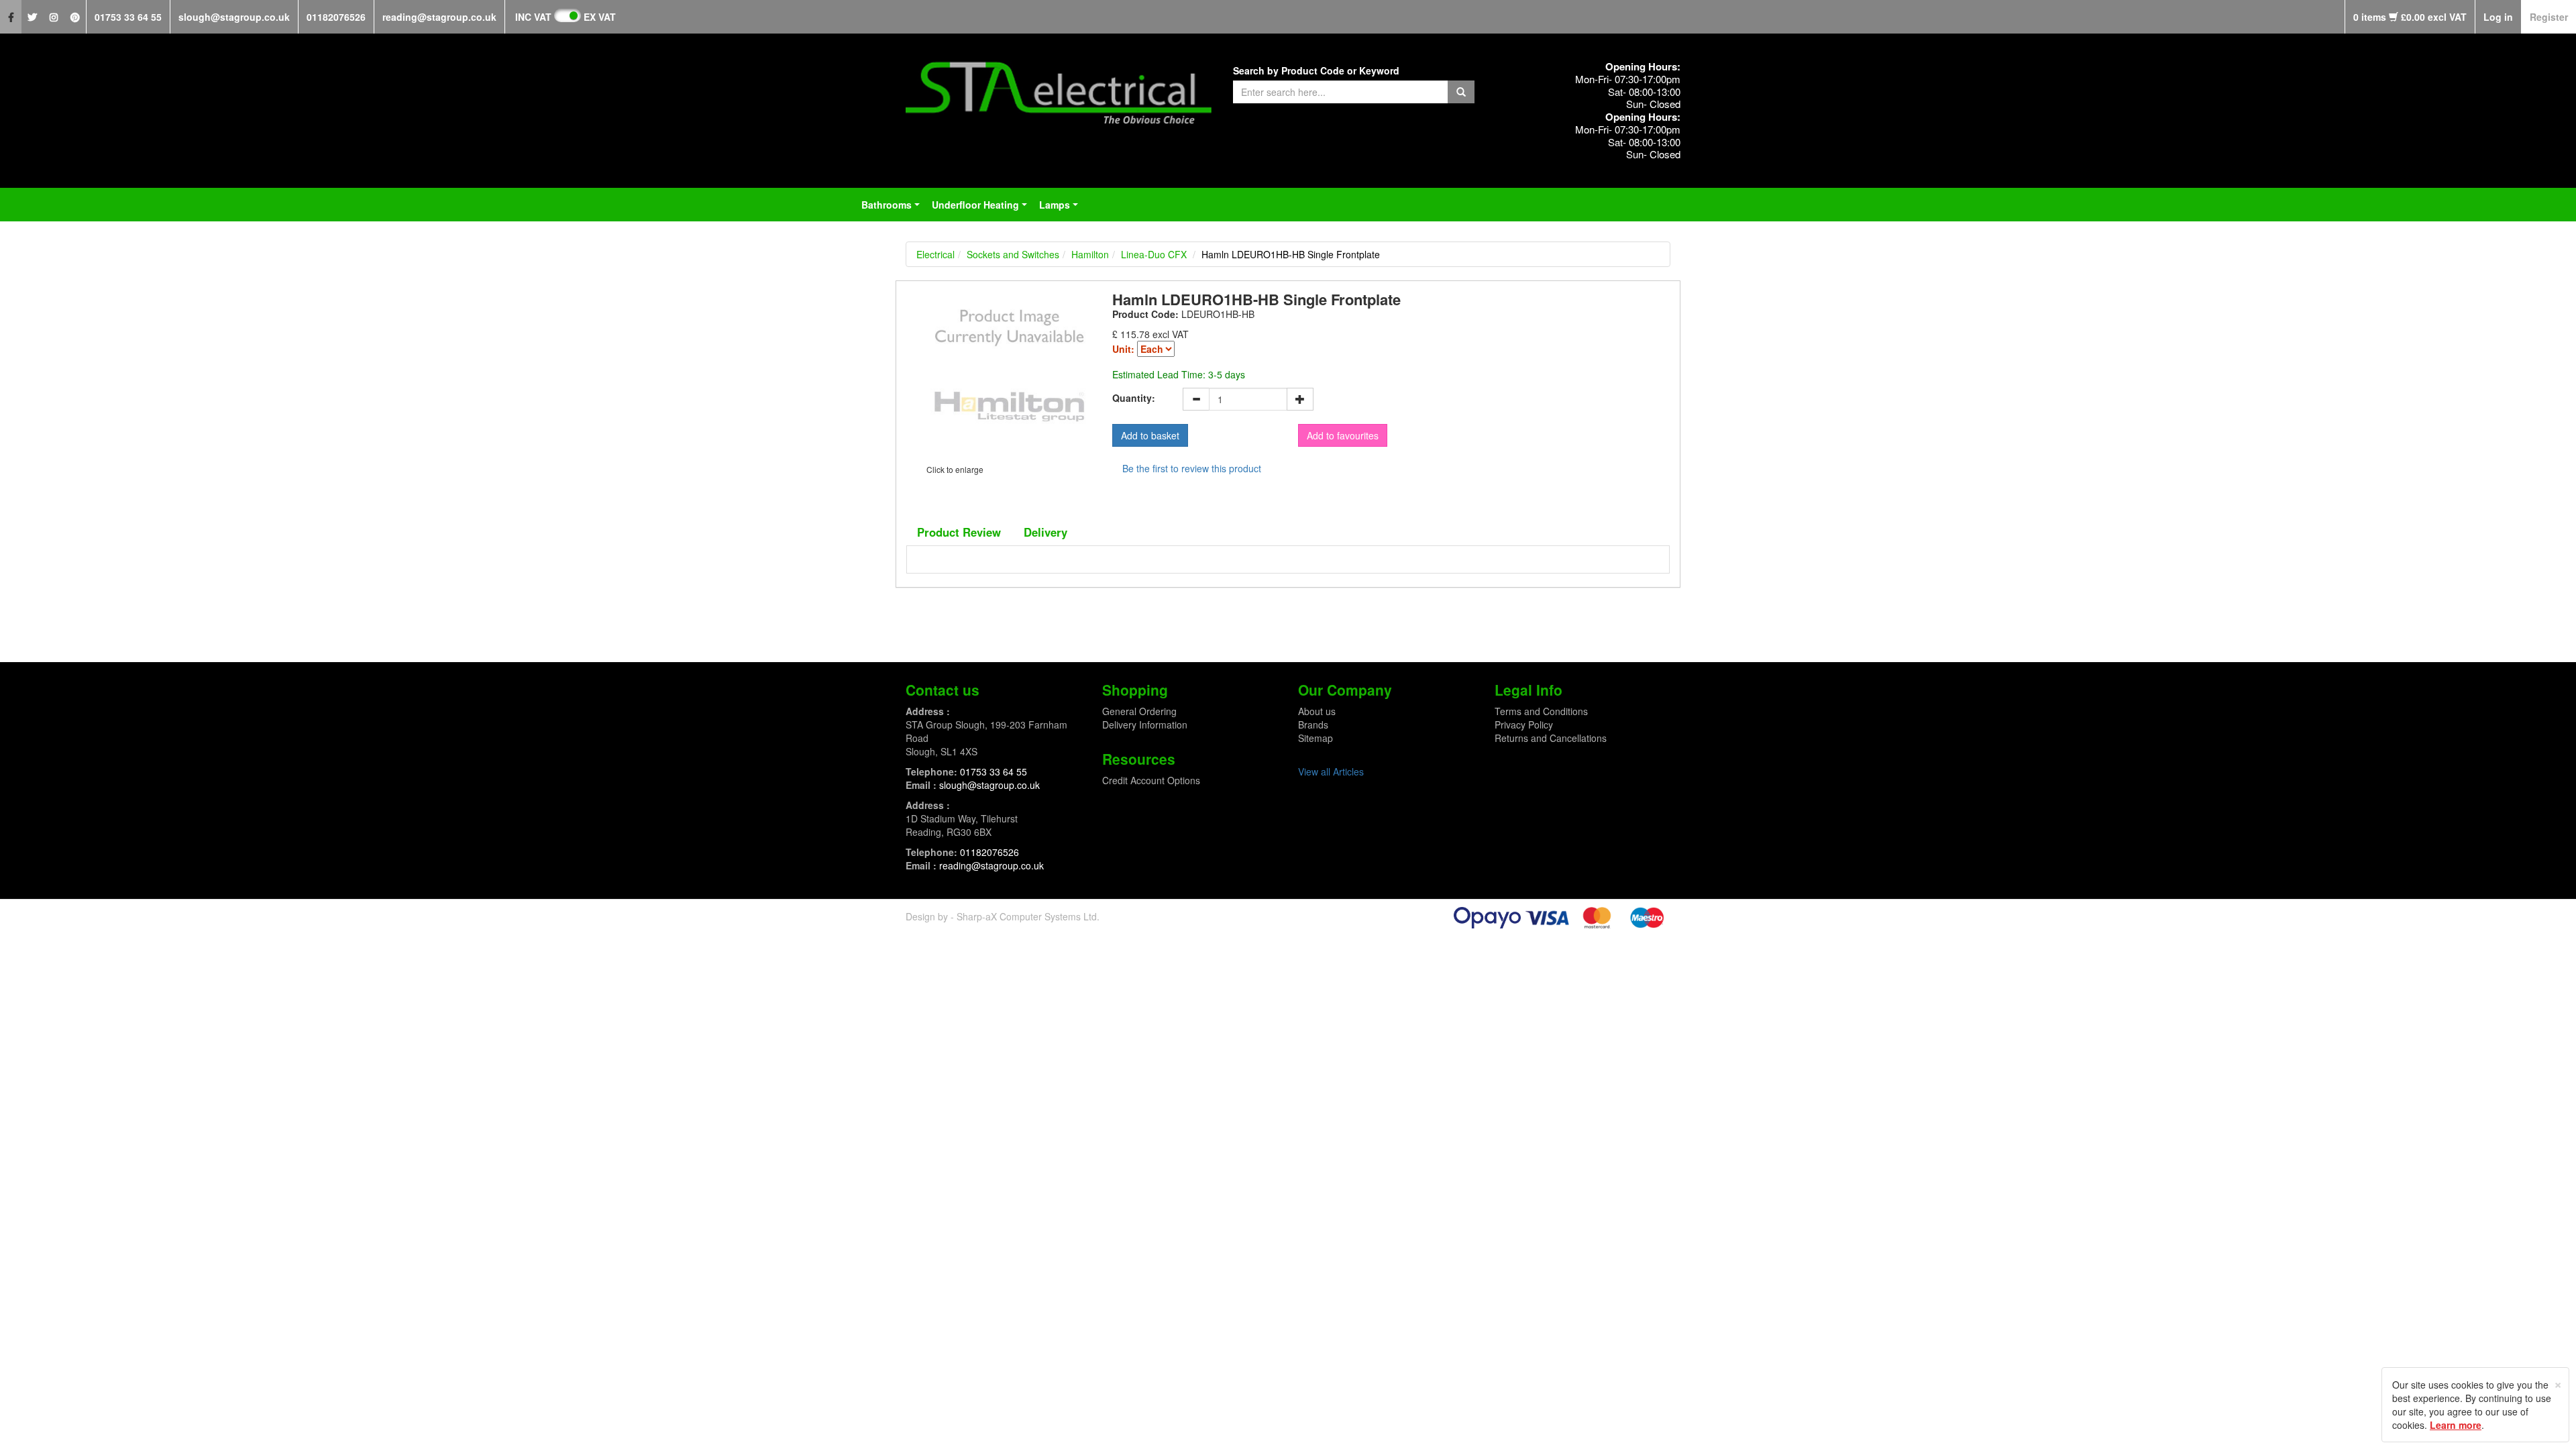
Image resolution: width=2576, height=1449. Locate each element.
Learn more (2456, 1425)
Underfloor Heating (982, 209)
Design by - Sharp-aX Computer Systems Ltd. (1003, 916)
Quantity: (1134, 398)
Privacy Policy (1524, 724)
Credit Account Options (1151, 780)
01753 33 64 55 (128, 17)
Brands (1313, 724)
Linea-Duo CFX (1154, 254)
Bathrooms (893, 209)
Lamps (1061, 209)
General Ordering (1139, 711)
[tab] (959, 532)
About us (1317, 711)
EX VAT (600, 17)
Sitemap (1316, 738)
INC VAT (533, 17)
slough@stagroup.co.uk (234, 17)
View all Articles (1331, 771)
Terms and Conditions (1541, 711)
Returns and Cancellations (1551, 738)
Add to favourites (1343, 435)
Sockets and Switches (1013, 254)
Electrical (935, 254)
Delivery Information (1145, 724)
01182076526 (336, 17)
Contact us (943, 690)
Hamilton (1090, 254)
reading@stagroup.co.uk (439, 17)
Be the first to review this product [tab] (1192, 468)
